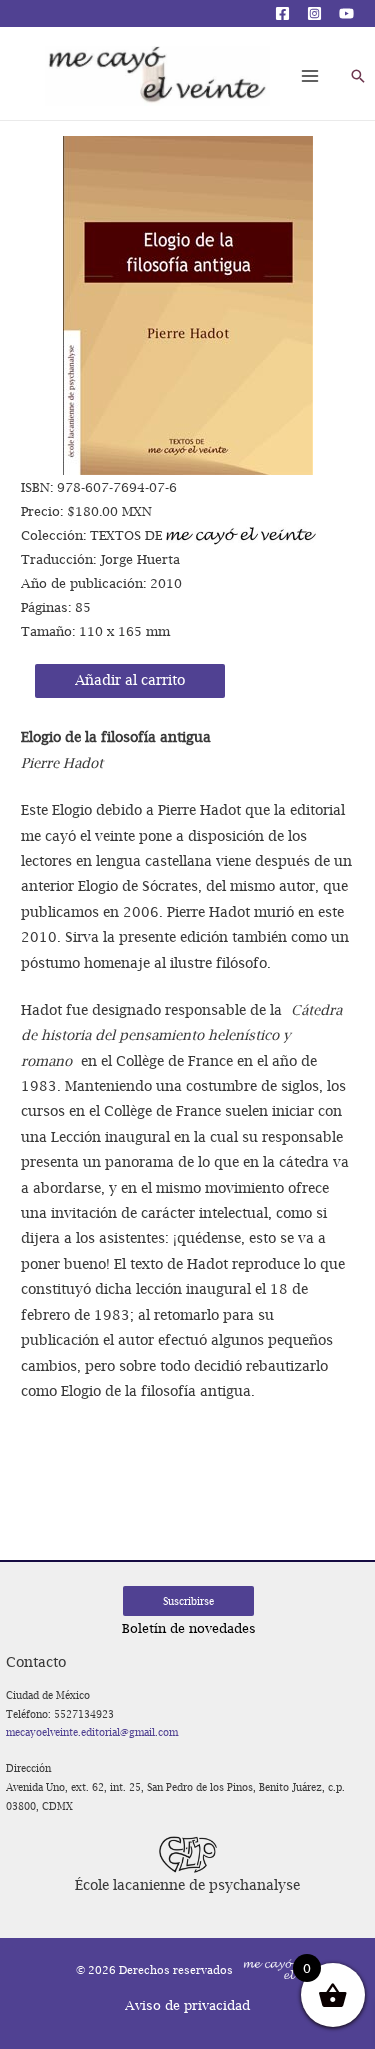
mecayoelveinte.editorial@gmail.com (92, 1732)
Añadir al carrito (130, 680)
